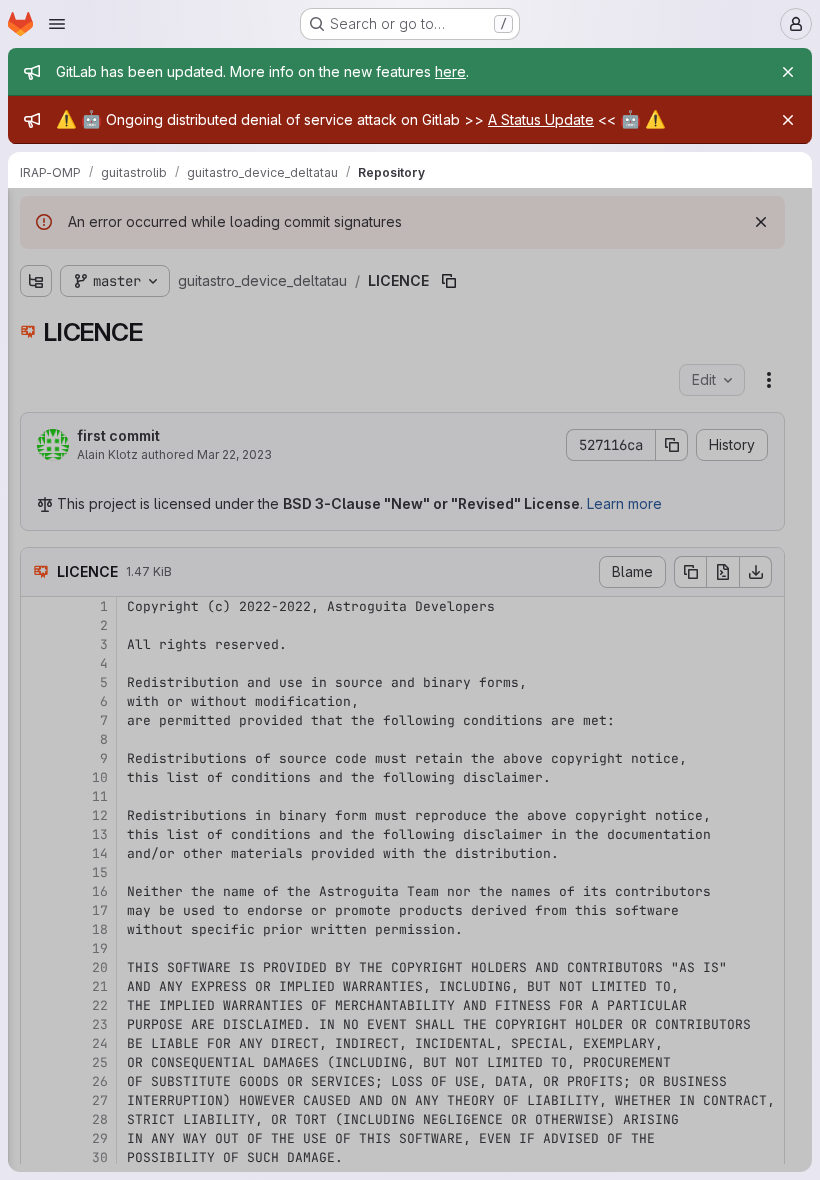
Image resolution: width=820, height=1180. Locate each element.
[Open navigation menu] (57, 24)
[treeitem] (166, 291)
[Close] (788, 72)
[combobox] (164, 255)
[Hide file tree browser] (36, 216)
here (450, 71)
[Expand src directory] (36, 323)
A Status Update (541, 119)
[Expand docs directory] (36, 291)
